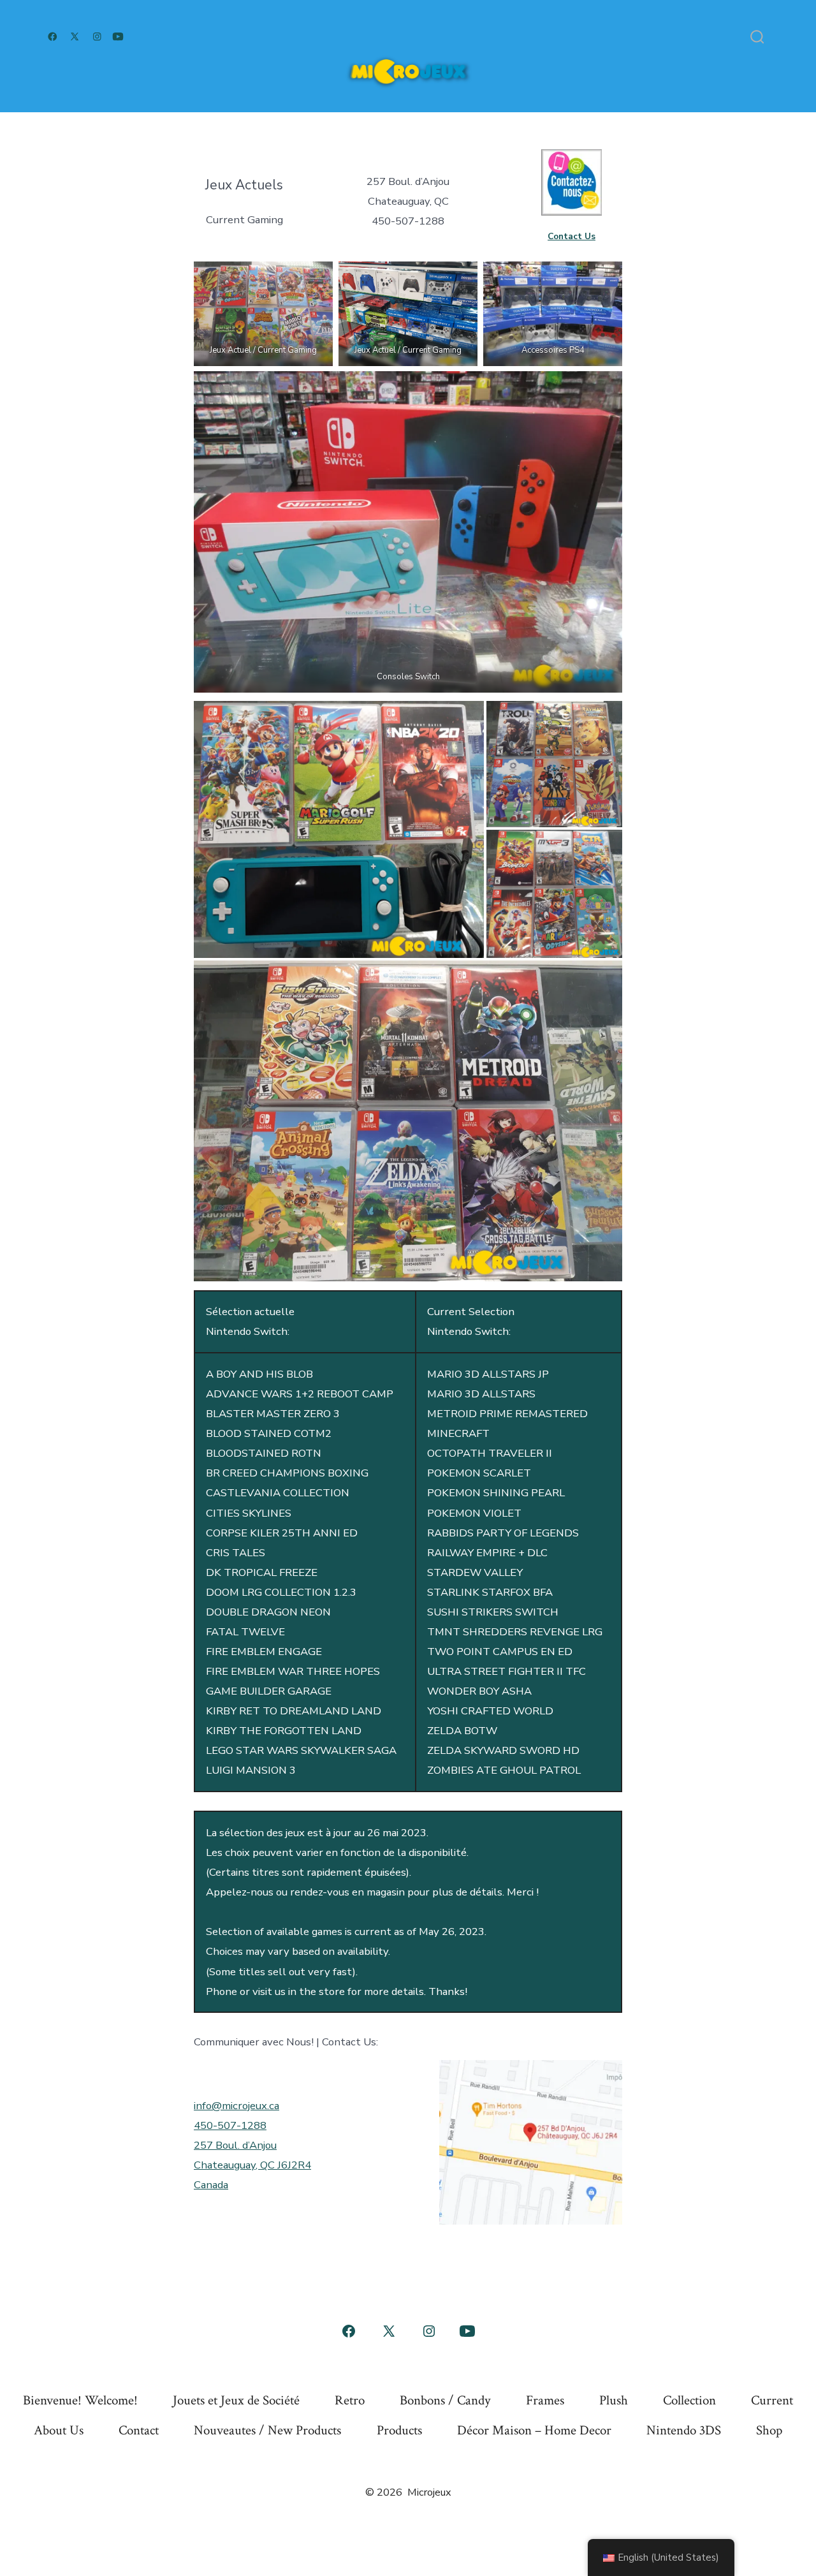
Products (399, 2430)
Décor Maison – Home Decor (534, 2430)
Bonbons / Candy (445, 2400)
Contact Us (572, 236)
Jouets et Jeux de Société (236, 2400)
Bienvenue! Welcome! (80, 2400)
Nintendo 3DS (684, 2430)
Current (772, 2400)
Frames (545, 2400)
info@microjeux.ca (237, 2106)
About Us (59, 2430)
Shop (769, 2430)
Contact (139, 2430)
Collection (689, 2400)
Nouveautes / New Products (267, 2430)
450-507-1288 (230, 2125)
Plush (614, 2400)
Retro (350, 2400)
